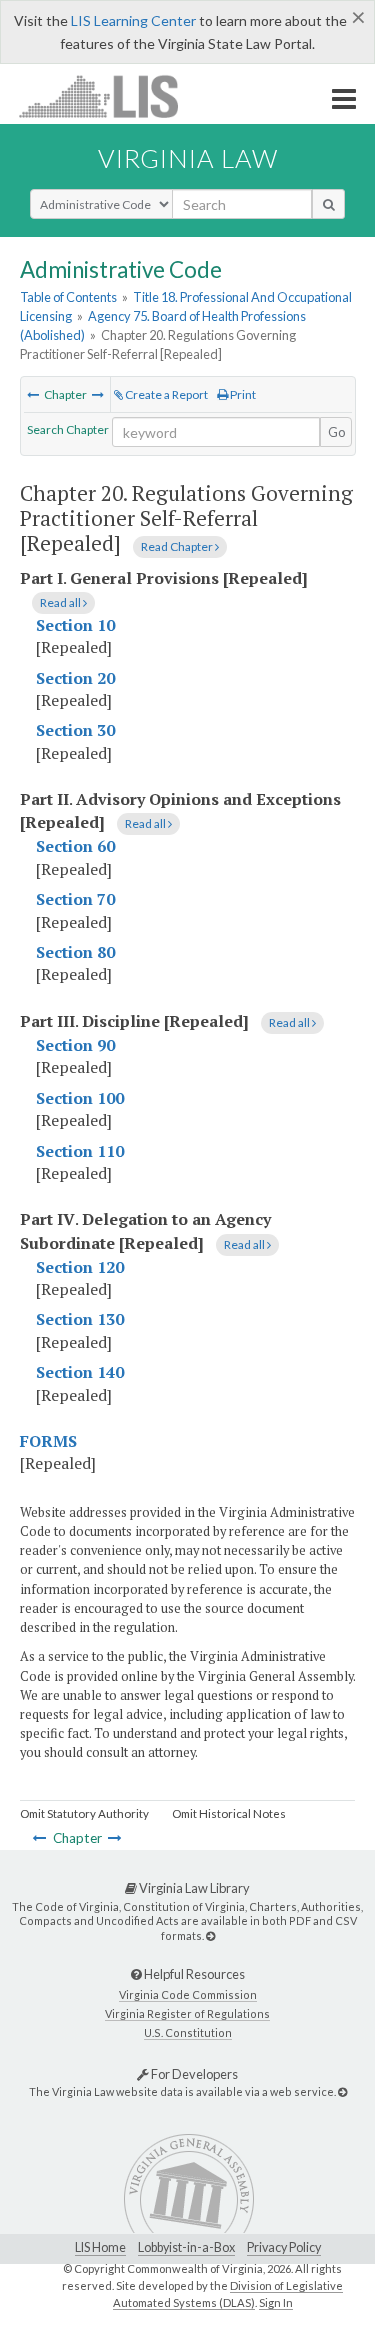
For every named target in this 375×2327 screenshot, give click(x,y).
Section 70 (75, 899)
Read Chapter (178, 546)
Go (337, 432)
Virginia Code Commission (188, 1994)
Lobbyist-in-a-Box (186, 2247)
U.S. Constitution (188, 2032)
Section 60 (75, 846)
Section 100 (80, 1098)
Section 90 (75, 1045)
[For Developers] (342, 2091)
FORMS (48, 1441)
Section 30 (75, 730)
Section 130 (80, 1319)
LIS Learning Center (133, 20)
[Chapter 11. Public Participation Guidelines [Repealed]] (33, 394)
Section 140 (80, 1372)
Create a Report (165, 394)
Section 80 (75, 952)
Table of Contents (68, 297)
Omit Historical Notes (229, 1813)
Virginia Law (188, 158)
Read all (61, 602)
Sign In (276, 2302)
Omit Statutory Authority (84, 1813)
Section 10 (75, 625)
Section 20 (75, 678)
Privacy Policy (284, 2247)
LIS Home (100, 2247)
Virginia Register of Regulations (187, 2013)
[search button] (328, 204)
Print (242, 394)
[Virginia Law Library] (210, 1935)
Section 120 (80, 1267)
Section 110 (80, 1151)
